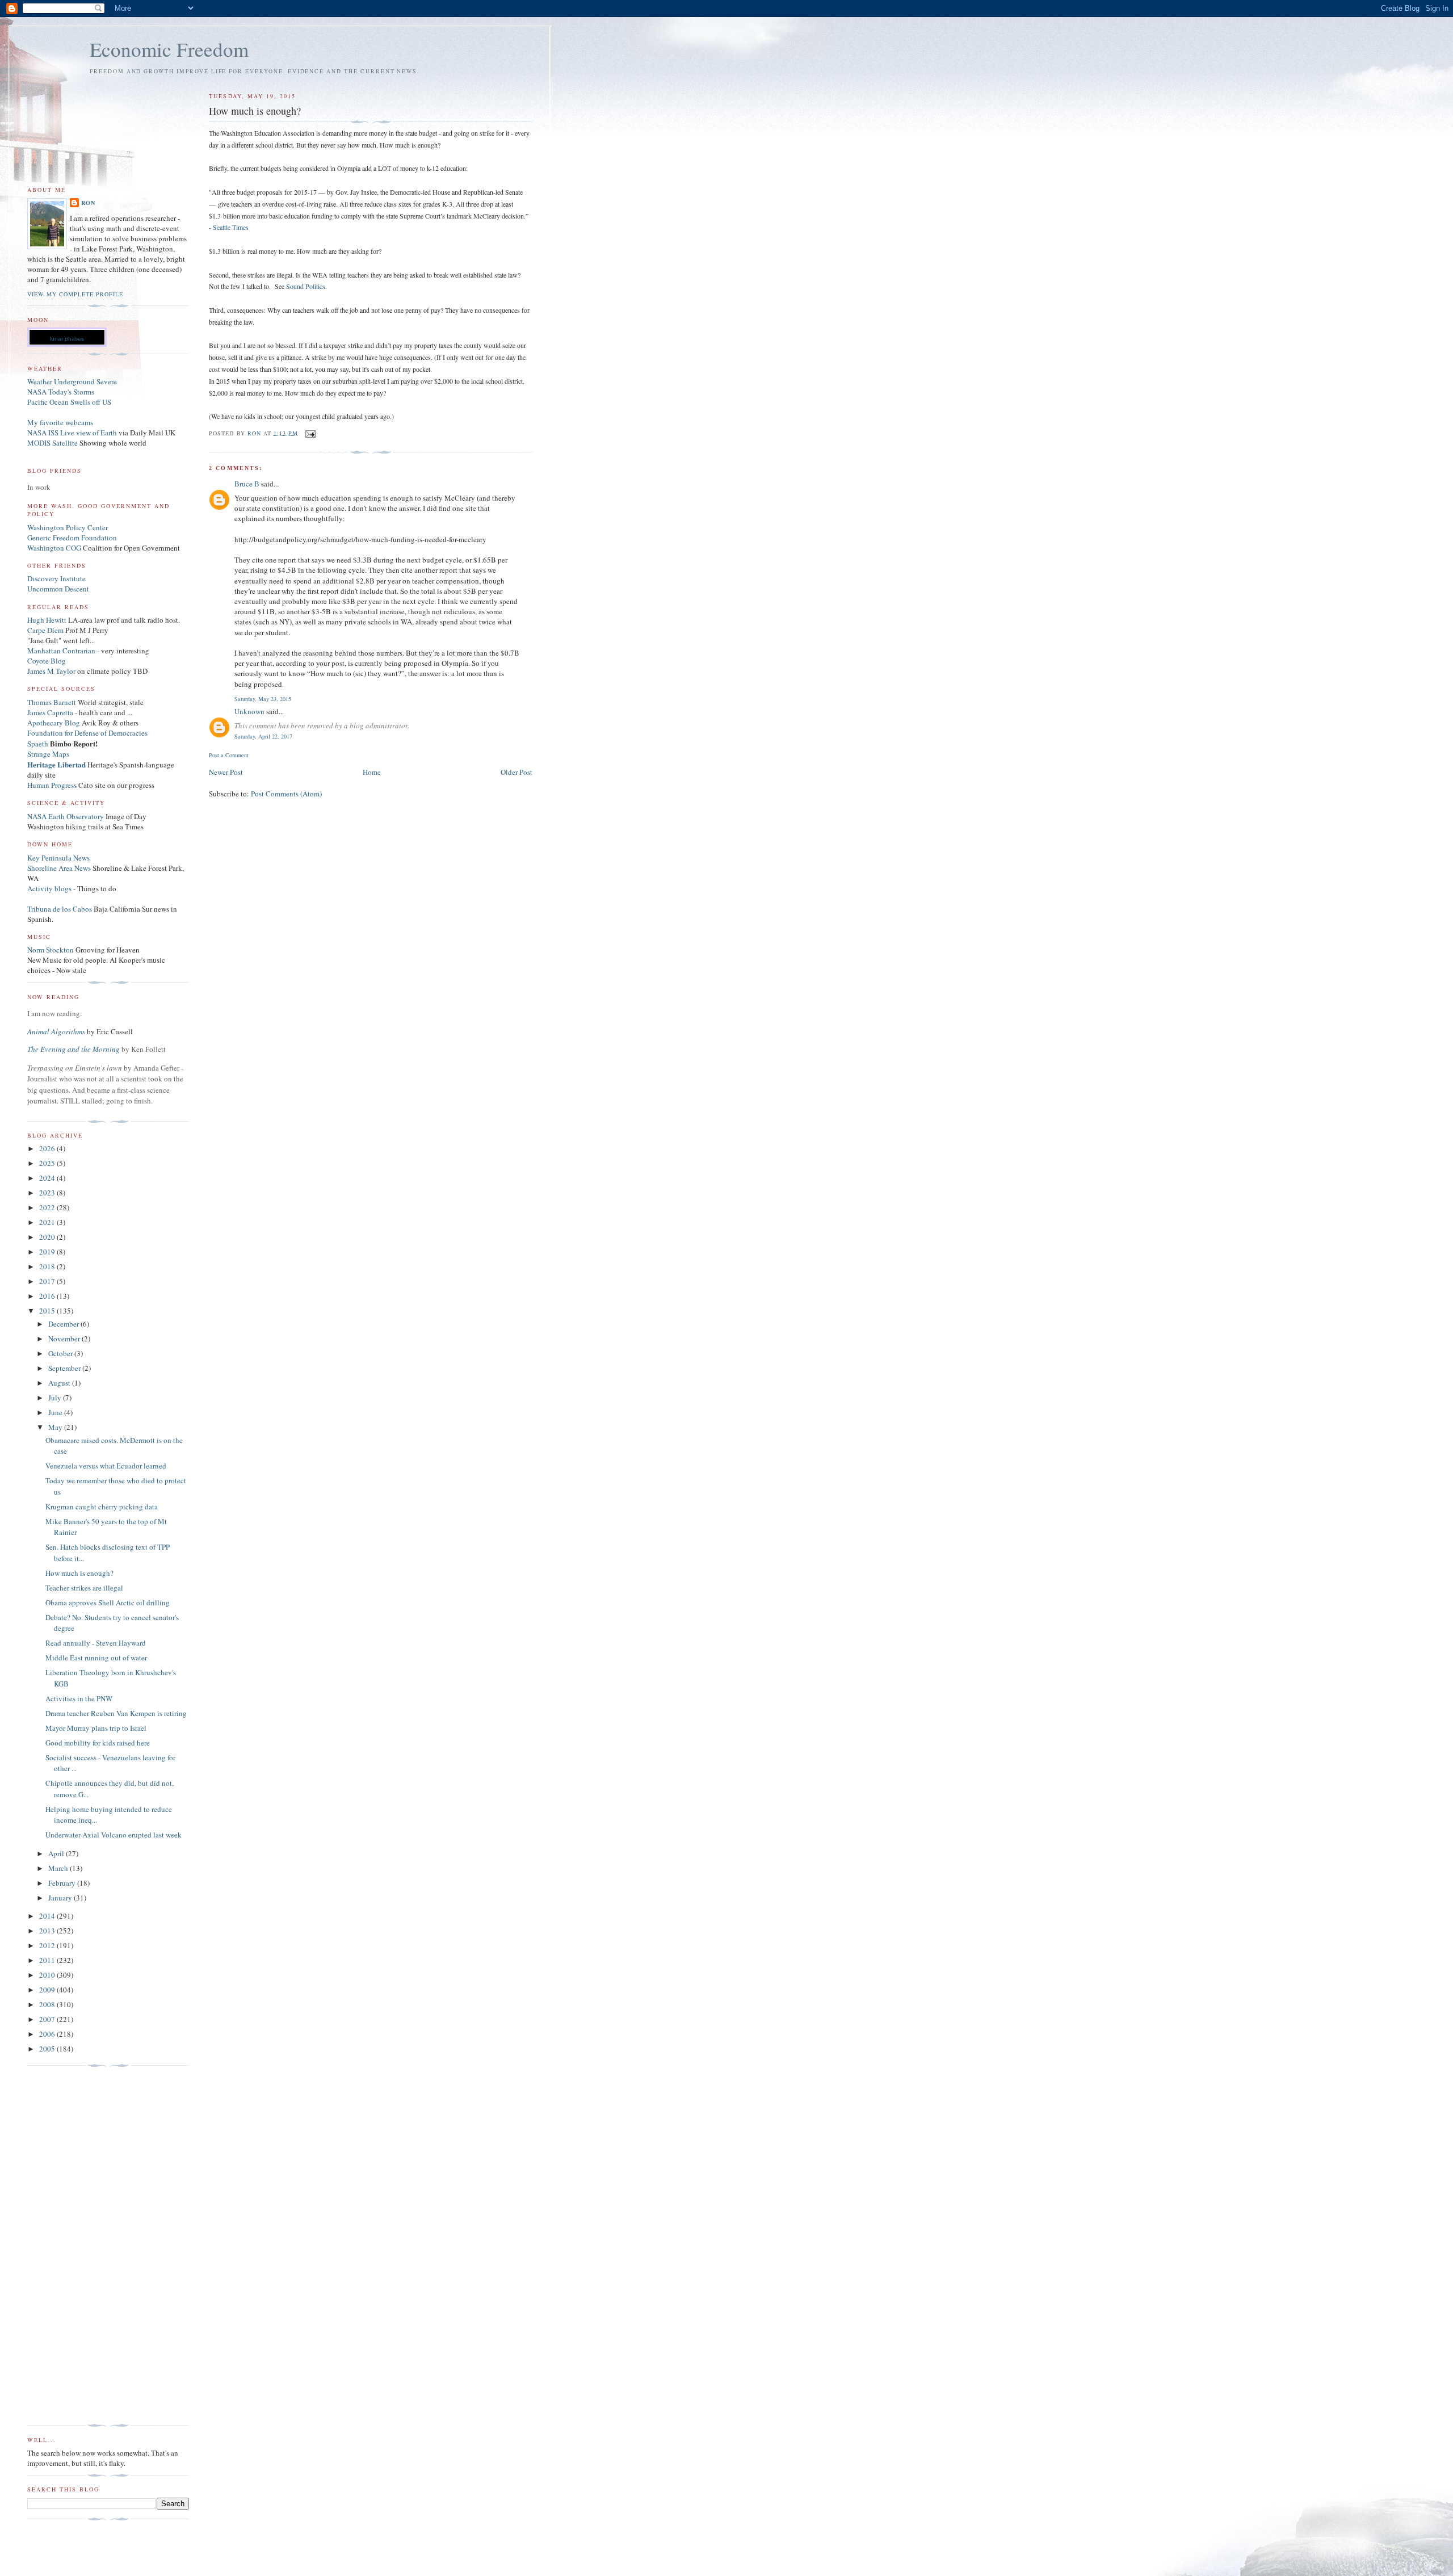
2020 (48, 1237)
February (63, 1883)
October (61, 1353)
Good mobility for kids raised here (98, 1743)
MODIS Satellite (53, 443)
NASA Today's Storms (61, 392)
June (56, 1412)
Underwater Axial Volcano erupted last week (114, 1835)
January (61, 1898)
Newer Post (226, 772)
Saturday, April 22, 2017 (263, 736)
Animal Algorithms (57, 1031)
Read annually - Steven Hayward (96, 1643)
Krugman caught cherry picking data (102, 1507)
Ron (88, 203)
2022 (48, 1207)
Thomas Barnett (52, 702)
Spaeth (38, 744)
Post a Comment (229, 755)
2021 (48, 1222)
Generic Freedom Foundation (72, 538)
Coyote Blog (47, 661)
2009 (48, 1990)
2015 (48, 1311)
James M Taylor (52, 671)
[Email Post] (310, 433)
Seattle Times (231, 227)
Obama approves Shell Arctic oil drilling (108, 1602)
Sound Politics (306, 286)
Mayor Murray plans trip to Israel (96, 1728)
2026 (48, 1148)
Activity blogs (49, 888)
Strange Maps (48, 754)
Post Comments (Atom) (286, 794)
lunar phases (67, 339)
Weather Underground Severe (72, 381)
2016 (48, 1296)
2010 (48, 1975)
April (57, 1853)
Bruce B (247, 484)
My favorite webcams (60, 422)
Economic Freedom (169, 49)
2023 (48, 1193)
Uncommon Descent (58, 589)
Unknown (249, 711)
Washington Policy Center (68, 527)
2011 (48, 1960)
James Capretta (50, 712)
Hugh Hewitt (47, 620)
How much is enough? (79, 1573)
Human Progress (52, 785)
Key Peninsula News (58, 858)
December (64, 1324)
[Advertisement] (73, 2246)
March (59, 1868)
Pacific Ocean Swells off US (69, 402)
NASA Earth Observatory (66, 816)
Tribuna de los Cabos (60, 909)
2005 (48, 2049)
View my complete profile (75, 294)
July (56, 1398)
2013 (48, 1931)
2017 (48, 1281)
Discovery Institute (56, 578)
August (60, 1383)
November (65, 1339)
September (65, 1368)
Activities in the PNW (79, 1698)
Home (372, 772)
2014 (48, 1916)
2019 (48, 1252)
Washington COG (54, 548)
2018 (48, 1266)
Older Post (516, 772)
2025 (48, 1163)
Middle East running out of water (96, 1658)
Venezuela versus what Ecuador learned (106, 1466)
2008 (48, 2004)
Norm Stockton (51, 950)
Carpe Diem (45, 630)
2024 (48, 1178)
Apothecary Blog (54, 723)
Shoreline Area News (59, 868)
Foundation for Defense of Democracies (87, 733)
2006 (48, 2034)
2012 (48, 1945)
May (56, 1427)
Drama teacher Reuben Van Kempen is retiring (116, 1713)
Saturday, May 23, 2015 (263, 699)
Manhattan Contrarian (61, 651)
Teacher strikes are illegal (84, 1588)
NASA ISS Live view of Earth (72, 433)
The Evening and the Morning (74, 1049)
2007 (48, 2019)
